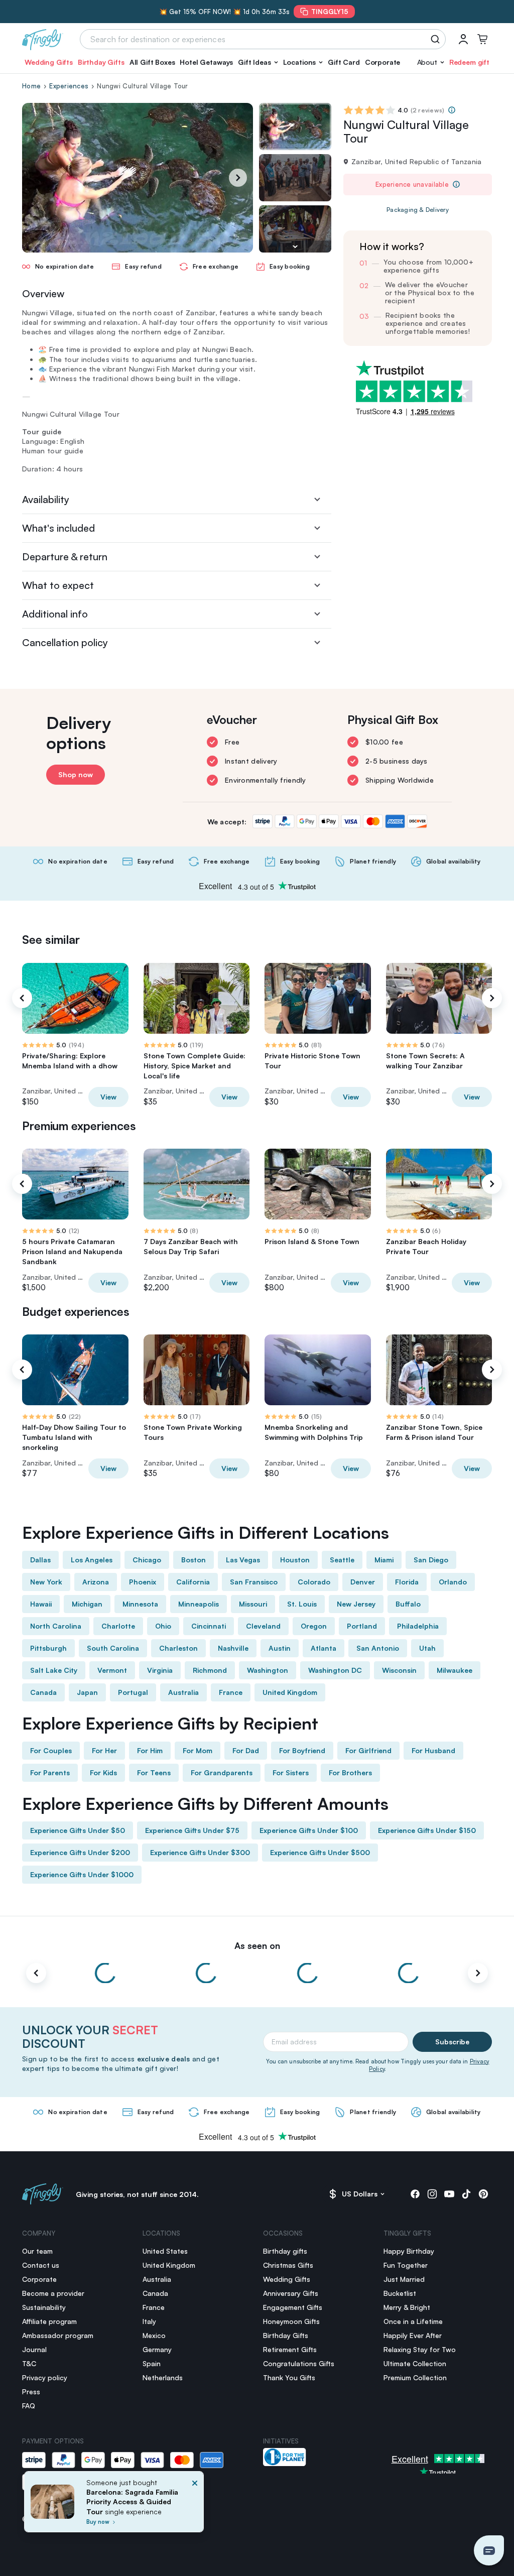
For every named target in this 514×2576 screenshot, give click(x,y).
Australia (183, 1692)
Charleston (178, 1648)
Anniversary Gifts (291, 2293)
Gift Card (344, 62)
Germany (157, 2349)
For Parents (50, 1772)
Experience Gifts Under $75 (192, 1830)
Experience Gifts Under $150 (427, 1830)
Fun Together (406, 2265)
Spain (152, 2363)
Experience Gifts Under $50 (78, 1830)
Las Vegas (243, 1560)
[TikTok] (466, 2194)
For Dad (246, 1750)
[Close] (195, 2505)
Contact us (41, 2265)
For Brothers (350, 1772)
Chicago (147, 1560)
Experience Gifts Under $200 (80, 1852)
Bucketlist (400, 2293)
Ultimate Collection (415, 2363)
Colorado (314, 1582)
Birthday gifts (285, 2251)
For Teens (154, 1772)
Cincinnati (209, 1626)
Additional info (55, 614)
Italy (149, 2321)
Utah (427, 1648)
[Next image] (295, 247)
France (231, 1692)
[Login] (463, 39)
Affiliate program (49, 2321)
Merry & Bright (407, 2307)
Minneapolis (199, 1604)
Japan (87, 1692)
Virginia (160, 1670)
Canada (43, 1692)
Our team (37, 2251)
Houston (295, 1560)
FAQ (29, 2406)
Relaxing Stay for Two (420, 2349)
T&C (29, 2363)
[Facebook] (415, 2194)
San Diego (431, 1560)
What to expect (58, 585)
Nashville (233, 1648)
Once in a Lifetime (413, 2321)
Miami (384, 1560)
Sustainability (44, 2307)
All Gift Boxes (152, 62)
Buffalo (408, 1604)
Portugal (133, 1692)
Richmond (210, 1670)
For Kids (103, 1772)
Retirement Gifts (290, 2349)
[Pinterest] (483, 2194)
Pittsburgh (48, 1648)
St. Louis (302, 1604)
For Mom (198, 1750)
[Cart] (482, 39)
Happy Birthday (409, 2251)
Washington (268, 1670)
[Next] (238, 178)
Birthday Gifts (101, 62)
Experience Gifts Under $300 (200, 1852)
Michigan (87, 1604)
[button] (258, 62)
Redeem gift (469, 62)
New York (46, 1582)
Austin (280, 1648)
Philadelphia (418, 1626)
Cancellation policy (65, 642)
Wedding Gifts (49, 62)
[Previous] (22, 998)
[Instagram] (432, 2194)
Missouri (253, 1604)
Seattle (342, 1560)
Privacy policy (45, 2377)
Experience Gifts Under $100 (309, 1830)
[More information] (452, 110)
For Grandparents (222, 1772)
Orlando (453, 1582)
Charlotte (118, 1626)
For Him (150, 1750)
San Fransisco (254, 1582)
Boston (194, 1560)
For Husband (433, 1750)
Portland (362, 1626)
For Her (104, 1750)
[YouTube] (449, 2194)
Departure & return (65, 557)
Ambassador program (58, 2335)
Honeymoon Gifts (291, 2321)
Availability (46, 499)
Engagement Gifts (293, 2307)
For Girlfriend (368, 1750)
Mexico (154, 2335)
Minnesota (140, 1604)
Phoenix (143, 1582)
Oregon (314, 1626)
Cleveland (263, 1626)
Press (31, 2391)
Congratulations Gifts (299, 2363)
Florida (407, 1582)
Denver (363, 1582)
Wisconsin (399, 1670)
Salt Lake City (54, 1670)
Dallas (40, 1560)
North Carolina (56, 1626)
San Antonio (378, 1648)
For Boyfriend (302, 1750)
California (193, 1582)
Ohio (163, 1626)
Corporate (383, 62)
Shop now (76, 774)
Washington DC (335, 1670)
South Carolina (113, 1648)
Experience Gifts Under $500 (320, 1852)
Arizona (96, 1582)
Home (31, 86)
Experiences (69, 86)
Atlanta (324, 1648)
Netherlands (163, 2377)
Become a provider (53, 2293)
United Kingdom (290, 1692)
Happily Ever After (413, 2335)
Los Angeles (92, 1560)
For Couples (51, 1750)
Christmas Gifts (288, 2265)
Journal (34, 2349)
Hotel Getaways (206, 62)
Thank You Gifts (289, 2377)
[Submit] (437, 39)
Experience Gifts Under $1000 (82, 1874)
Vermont (112, 1670)
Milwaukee (455, 1670)
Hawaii (41, 1604)
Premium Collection (415, 2377)
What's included (58, 528)
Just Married (404, 2279)
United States (165, 2251)
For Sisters (291, 1772)
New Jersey (356, 1604)
